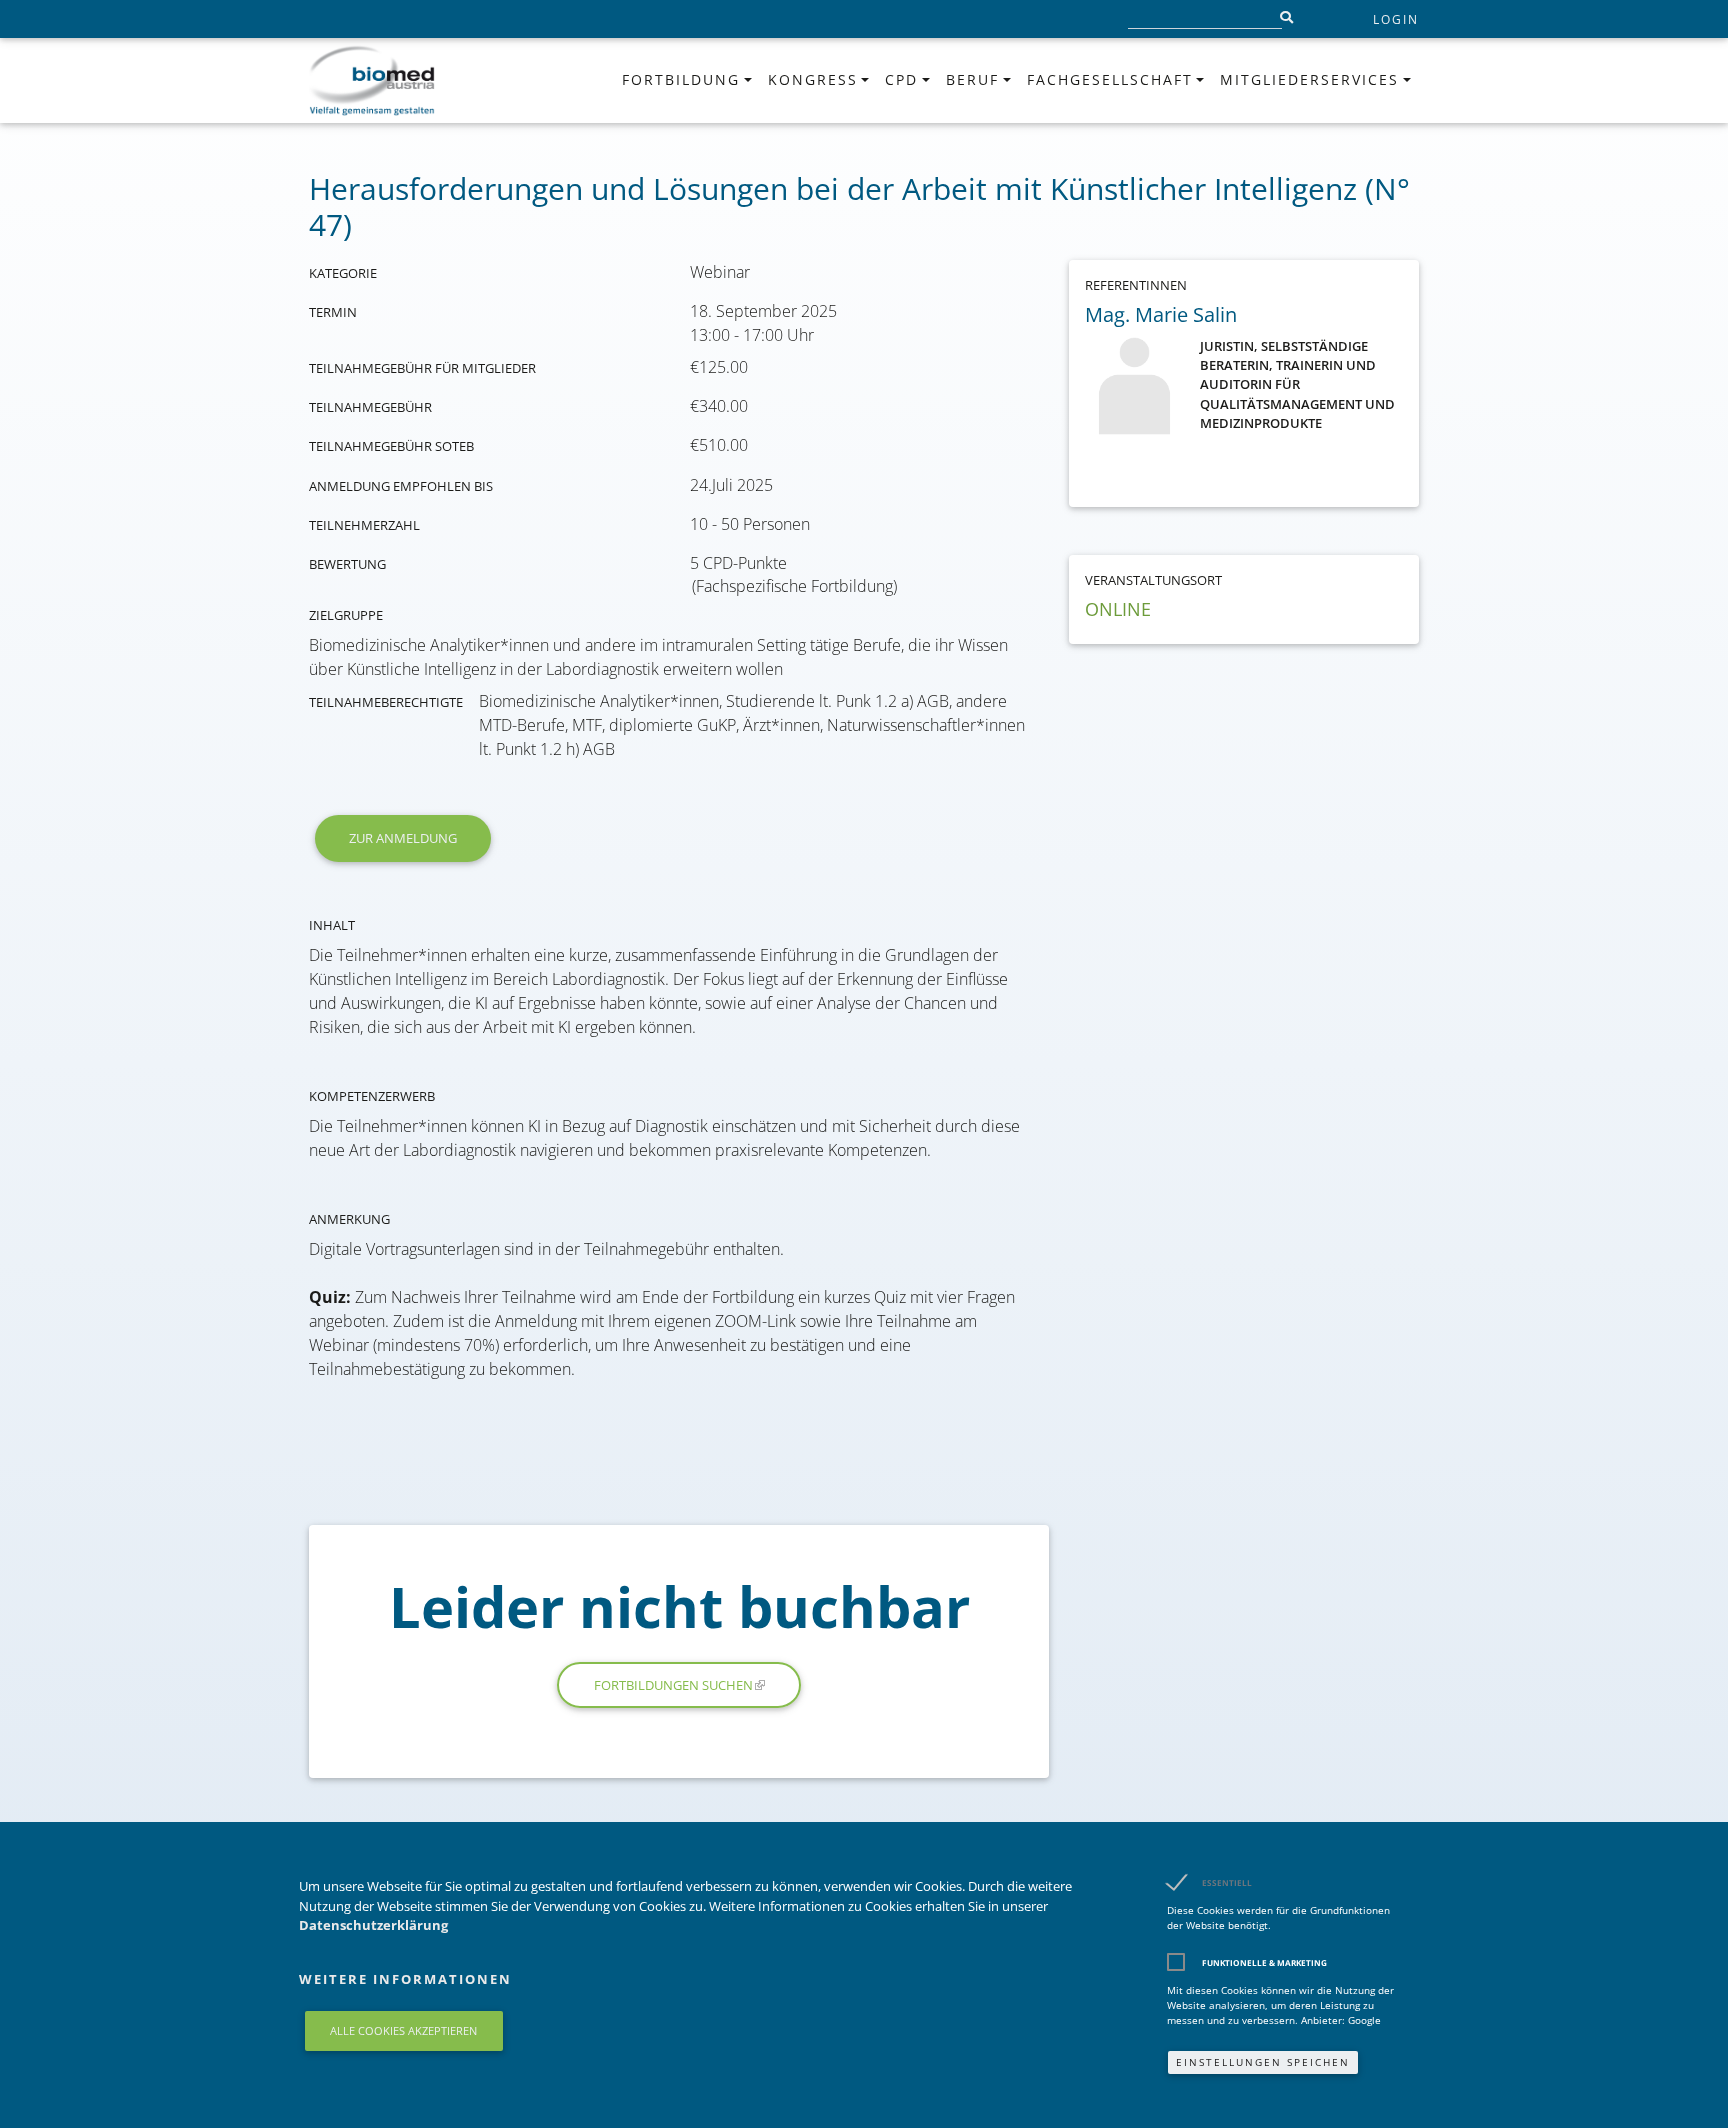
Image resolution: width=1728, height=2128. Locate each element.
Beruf (972, 79)
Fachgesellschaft (1110, 79)
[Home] (372, 80)
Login (1396, 19)
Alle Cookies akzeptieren (403, 2030)
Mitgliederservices (1309, 79)
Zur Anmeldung (403, 838)
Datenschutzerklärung (373, 1925)
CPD (901, 79)
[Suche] (1286, 19)
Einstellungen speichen (1263, 2062)
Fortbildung (681, 79)
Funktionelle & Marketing (1264, 1962)
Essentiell (1227, 1882)
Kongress (813, 79)
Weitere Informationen (405, 1979)
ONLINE (1118, 609)
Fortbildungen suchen (673, 1685)
